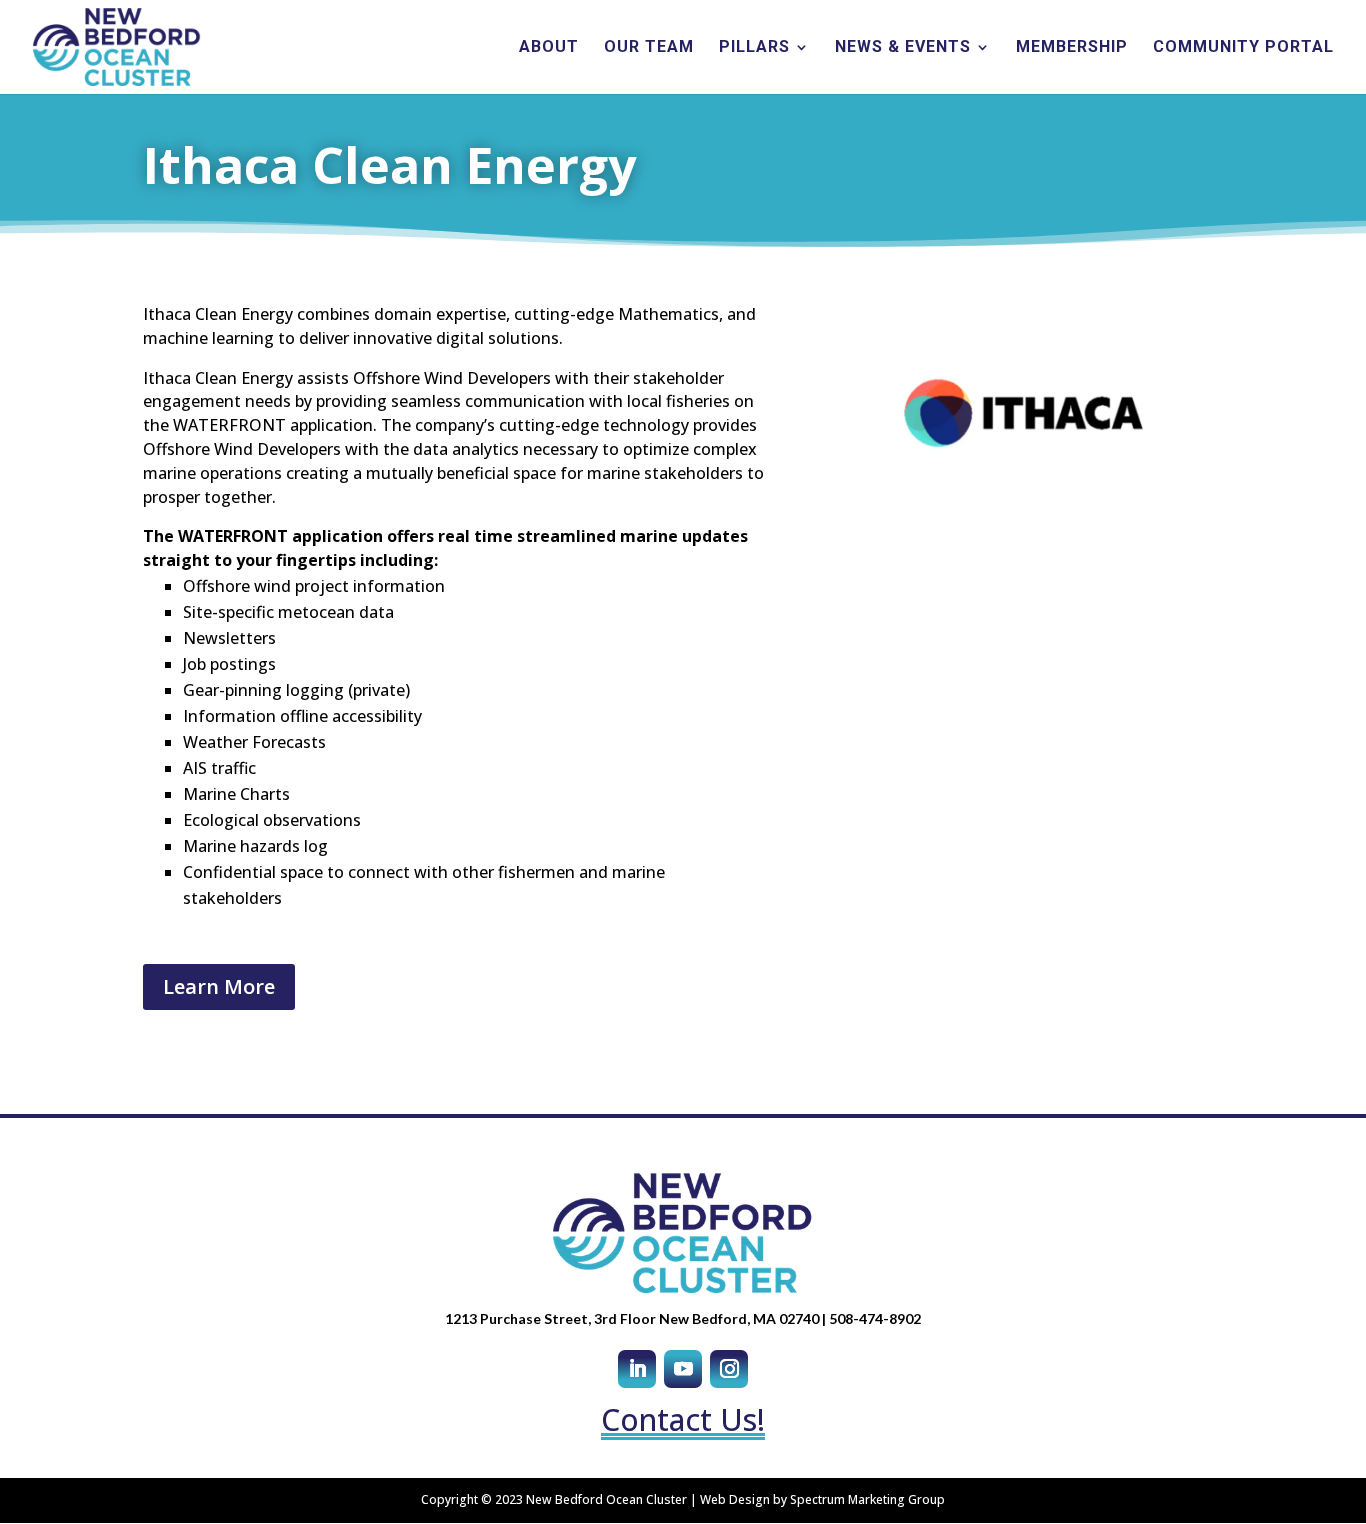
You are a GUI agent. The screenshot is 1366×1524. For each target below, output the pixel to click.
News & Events (903, 48)
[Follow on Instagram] (729, 1369)
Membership (1072, 48)
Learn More (219, 986)
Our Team (649, 48)
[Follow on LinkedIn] (637, 1369)
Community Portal (1243, 48)
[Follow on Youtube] (683, 1369)
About (549, 48)
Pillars (754, 48)
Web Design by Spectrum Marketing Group (822, 1499)
